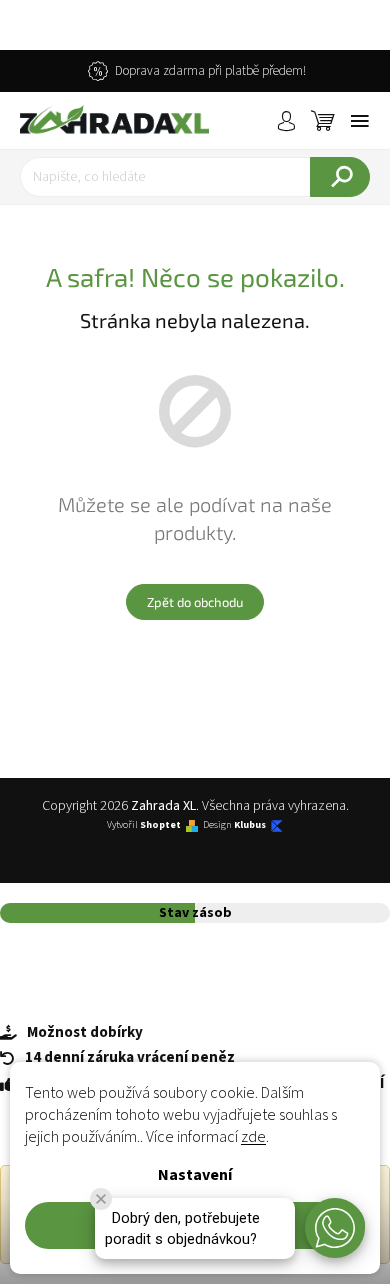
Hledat (340, 177)
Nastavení (195, 1175)
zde (253, 1137)
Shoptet (160, 825)
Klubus (250, 825)
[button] (335, 1228)
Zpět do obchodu (195, 602)
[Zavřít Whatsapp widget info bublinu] (101, 1199)
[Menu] (360, 121)
